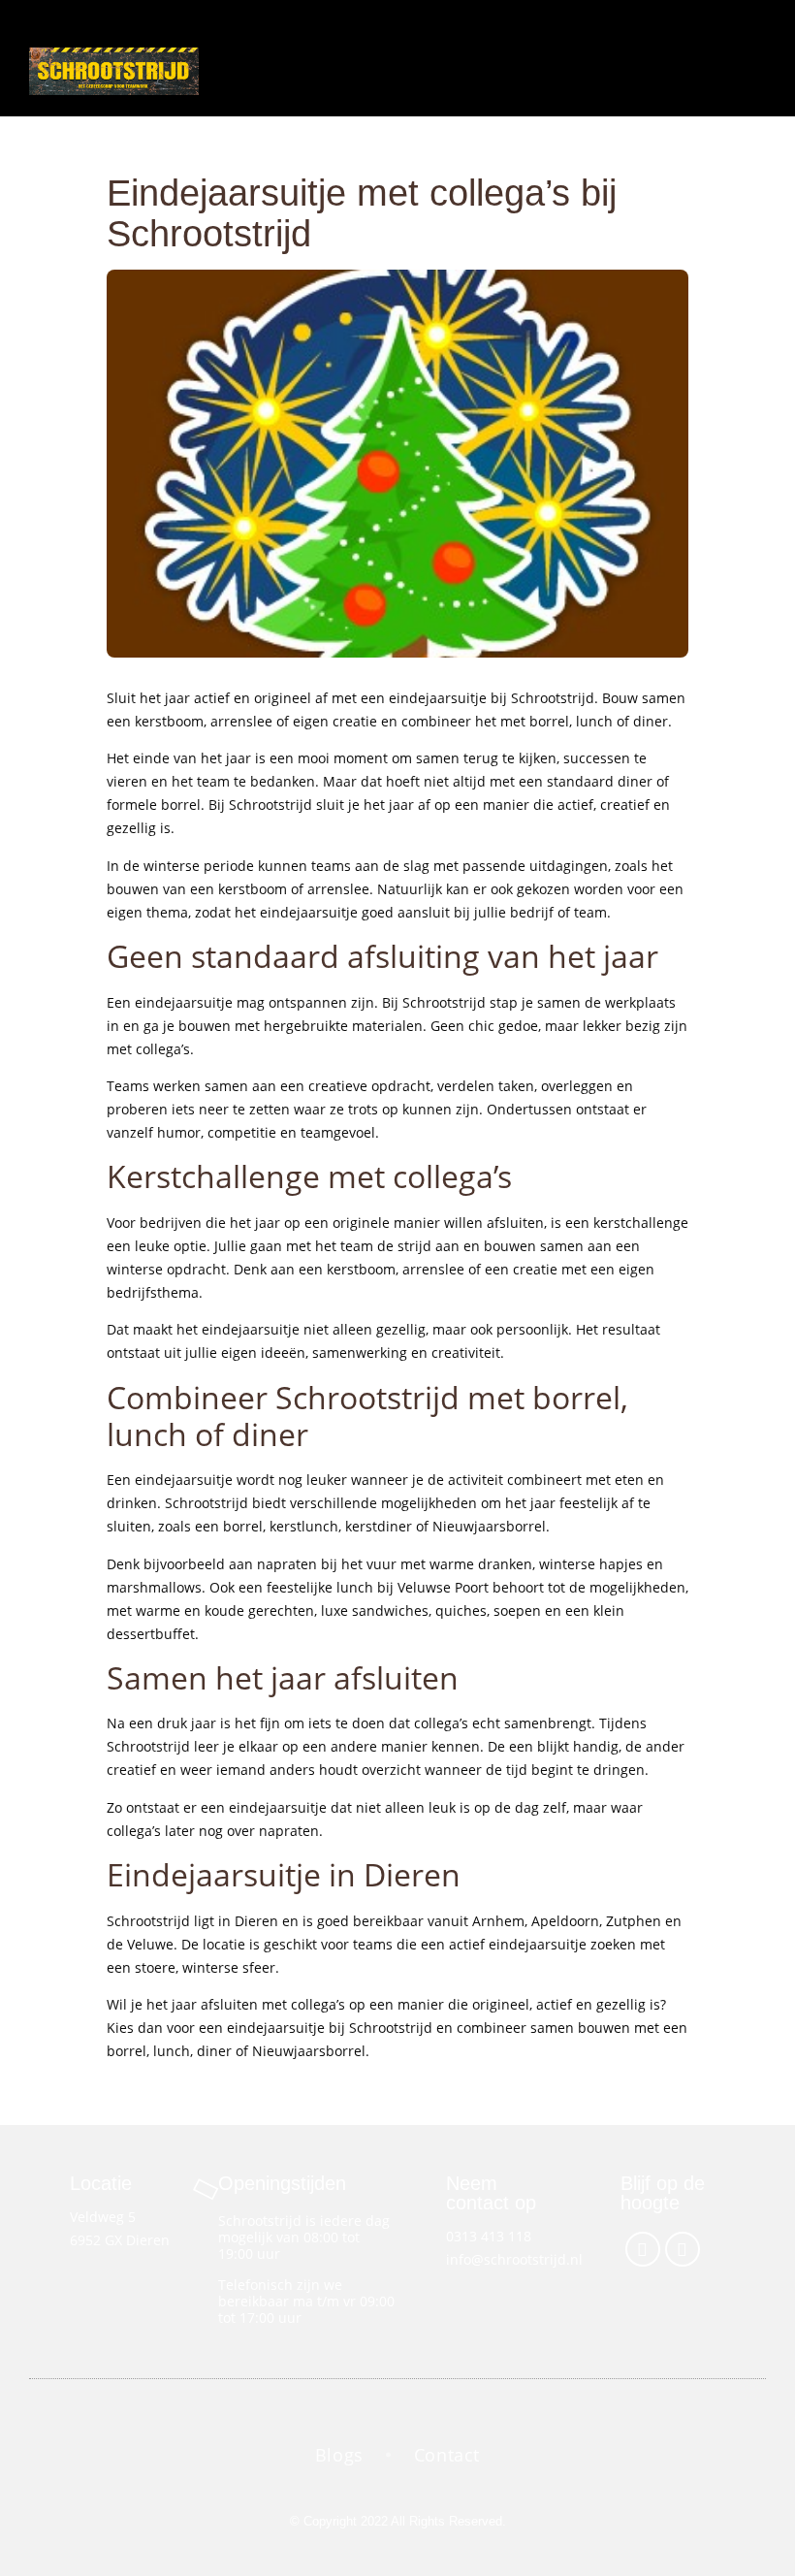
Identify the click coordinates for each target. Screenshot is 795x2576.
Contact (447, 2455)
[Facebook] (643, 2249)
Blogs (339, 2455)
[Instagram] (683, 2249)
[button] (582, 58)
